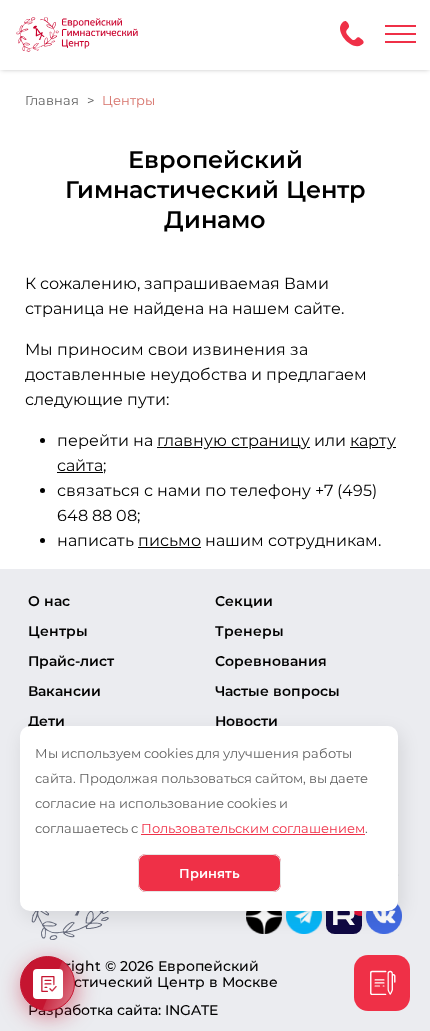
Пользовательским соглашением (253, 828)
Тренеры (249, 631)
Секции (244, 601)
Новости (246, 721)
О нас (49, 601)
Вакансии (64, 691)
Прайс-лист (71, 661)
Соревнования (271, 661)
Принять (209, 873)
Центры (58, 631)
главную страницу (233, 440)
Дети (46, 721)
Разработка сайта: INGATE (123, 1010)
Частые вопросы (277, 691)
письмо (169, 540)
